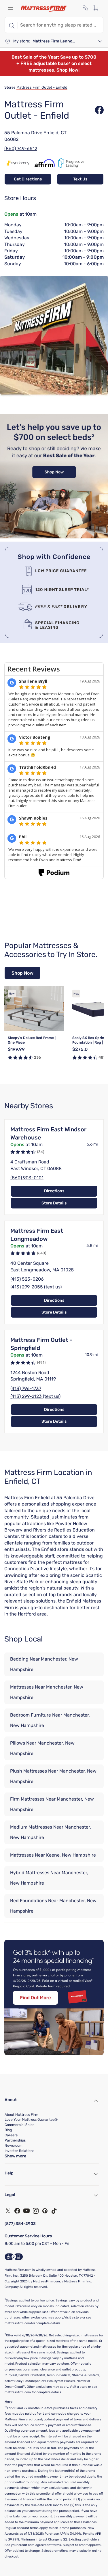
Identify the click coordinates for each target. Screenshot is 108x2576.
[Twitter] (8, 2211)
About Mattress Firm (21, 2115)
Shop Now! (68, 70)
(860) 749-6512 (21, 149)
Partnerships (15, 2140)
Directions (54, 1191)
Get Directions (28, 179)
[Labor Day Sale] (54, 537)
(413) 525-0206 (27, 1279)
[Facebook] (17, 2211)
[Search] (11, 25)
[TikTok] (54, 2211)
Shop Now (22, 973)
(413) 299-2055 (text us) (36, 1287)
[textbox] (60, 25)
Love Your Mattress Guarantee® (31, 2120)
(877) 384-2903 (20, 2224)
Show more (15, 2156)
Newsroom (14, 2146)
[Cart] (98, 8)
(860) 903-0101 (27, 1178)
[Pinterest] (45, 2211)
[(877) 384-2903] (86, 8)
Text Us (80, 179)
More (8, 2402)
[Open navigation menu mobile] (10, 8)
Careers (11, 2135)
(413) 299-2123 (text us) (35, 1396)
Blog (8, 2130)
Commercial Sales (19, 2125)
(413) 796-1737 (26, 1388)
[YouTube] (26, 2211)
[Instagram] (36, 2211)
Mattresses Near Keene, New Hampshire (53, 1855)
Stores (10, 87)
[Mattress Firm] (44, 9)
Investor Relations (19, 2151)
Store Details (54, 1203)
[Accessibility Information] (14, 2257)
